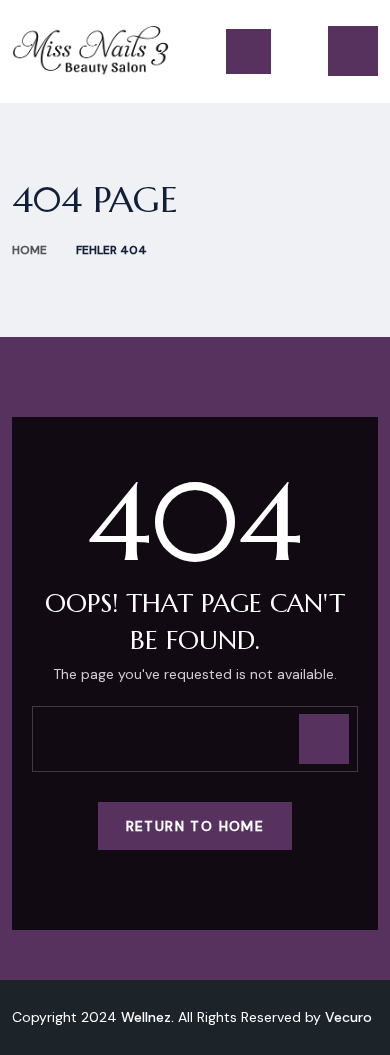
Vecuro (348, 1017)
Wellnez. (147, 1017)
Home (29, 250)
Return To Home (195, 826)
